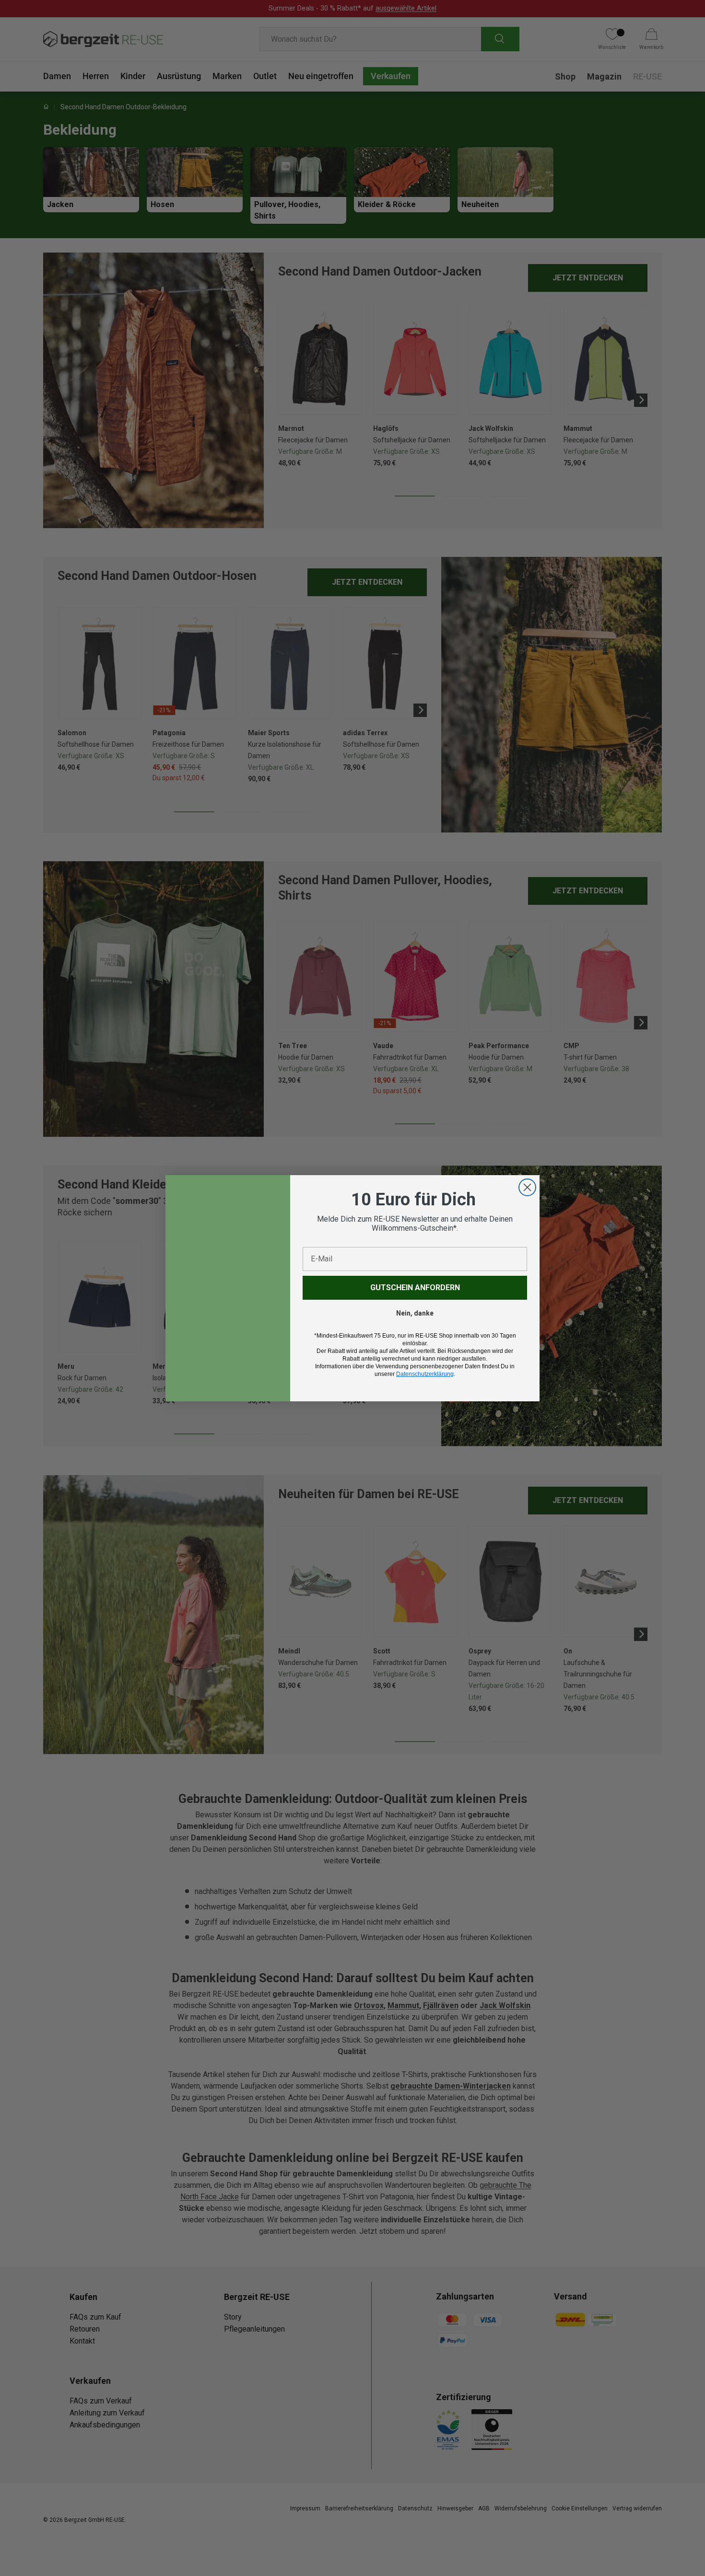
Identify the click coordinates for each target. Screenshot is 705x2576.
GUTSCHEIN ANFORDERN (415, 1288)
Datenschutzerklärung (425, 1374)
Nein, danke (415, 1313)
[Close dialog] (527, 1187)
